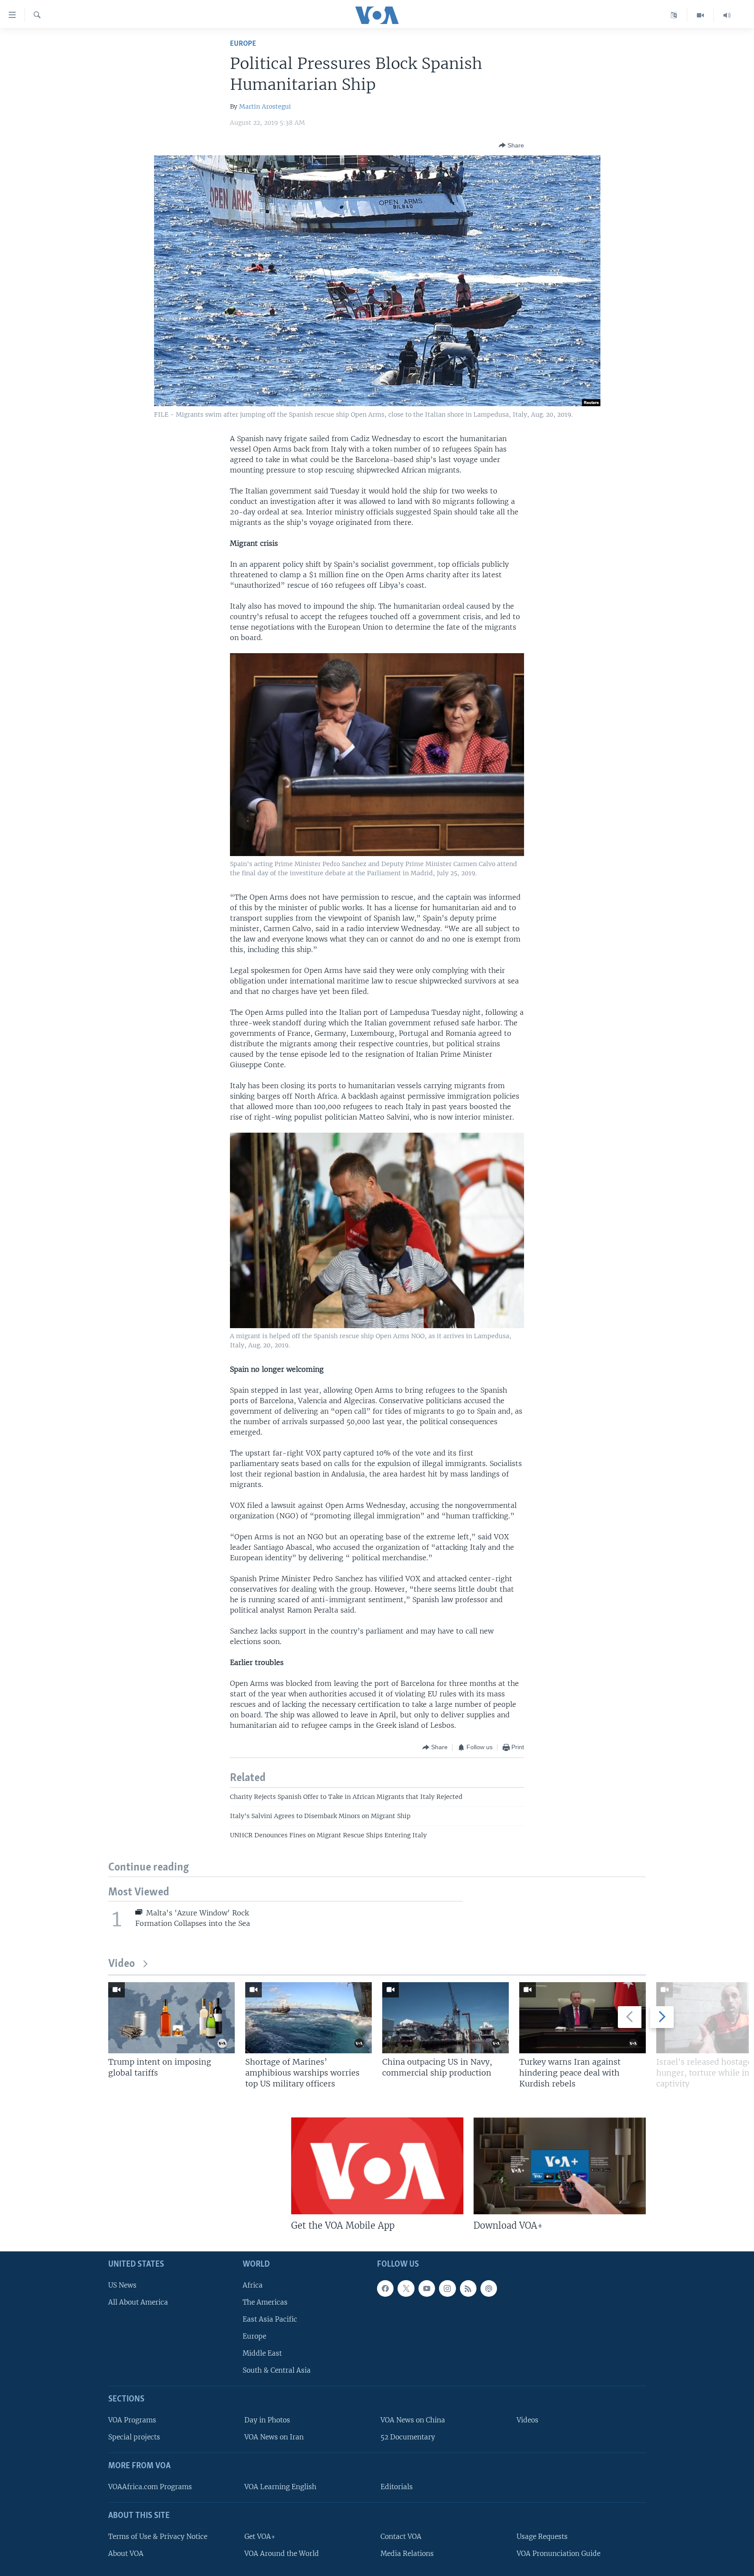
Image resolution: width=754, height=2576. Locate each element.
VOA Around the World (282, 2554)
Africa (253, 2285)
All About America (138, 2302)
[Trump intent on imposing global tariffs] (171, 2018)
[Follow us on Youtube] (427, 2288)
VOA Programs (132, 2420)
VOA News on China (413, 2420)
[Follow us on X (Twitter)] (406, 2288)
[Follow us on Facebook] (385, 2288)
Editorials (397, 2487)
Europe (243, 44)
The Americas (265, 2302)
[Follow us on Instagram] (447, 2288)
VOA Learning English (280, 2487)
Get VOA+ (260, 2536)
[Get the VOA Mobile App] (377, 2166)
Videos (528, 2420)
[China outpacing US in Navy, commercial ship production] (446, 2018)
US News (122, 2285)
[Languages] (674, 15)
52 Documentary (408, 2437)
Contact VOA (401, 2536)
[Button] (511, 145)
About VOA (126, 2554)
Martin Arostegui (265, 106)
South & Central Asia (277, 2370)
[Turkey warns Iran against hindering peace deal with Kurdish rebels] (583, 2018)
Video (122, 1964)
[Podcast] (489, 2288)
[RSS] (468, 2288)
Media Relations (407, 2554)
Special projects (134, 2437)
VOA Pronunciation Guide (559, 2554)
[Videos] (701, 15)
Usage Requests (542, 2536)
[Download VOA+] (560, 2166)
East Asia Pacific (270, 2319)
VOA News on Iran (274, 2437)
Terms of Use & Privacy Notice (158, 2536)
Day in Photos (267, 2420)
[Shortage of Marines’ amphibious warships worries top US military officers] (308, 2018)
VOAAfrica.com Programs (150, 2487)
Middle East (262, 2353)
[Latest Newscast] (727, 15)
